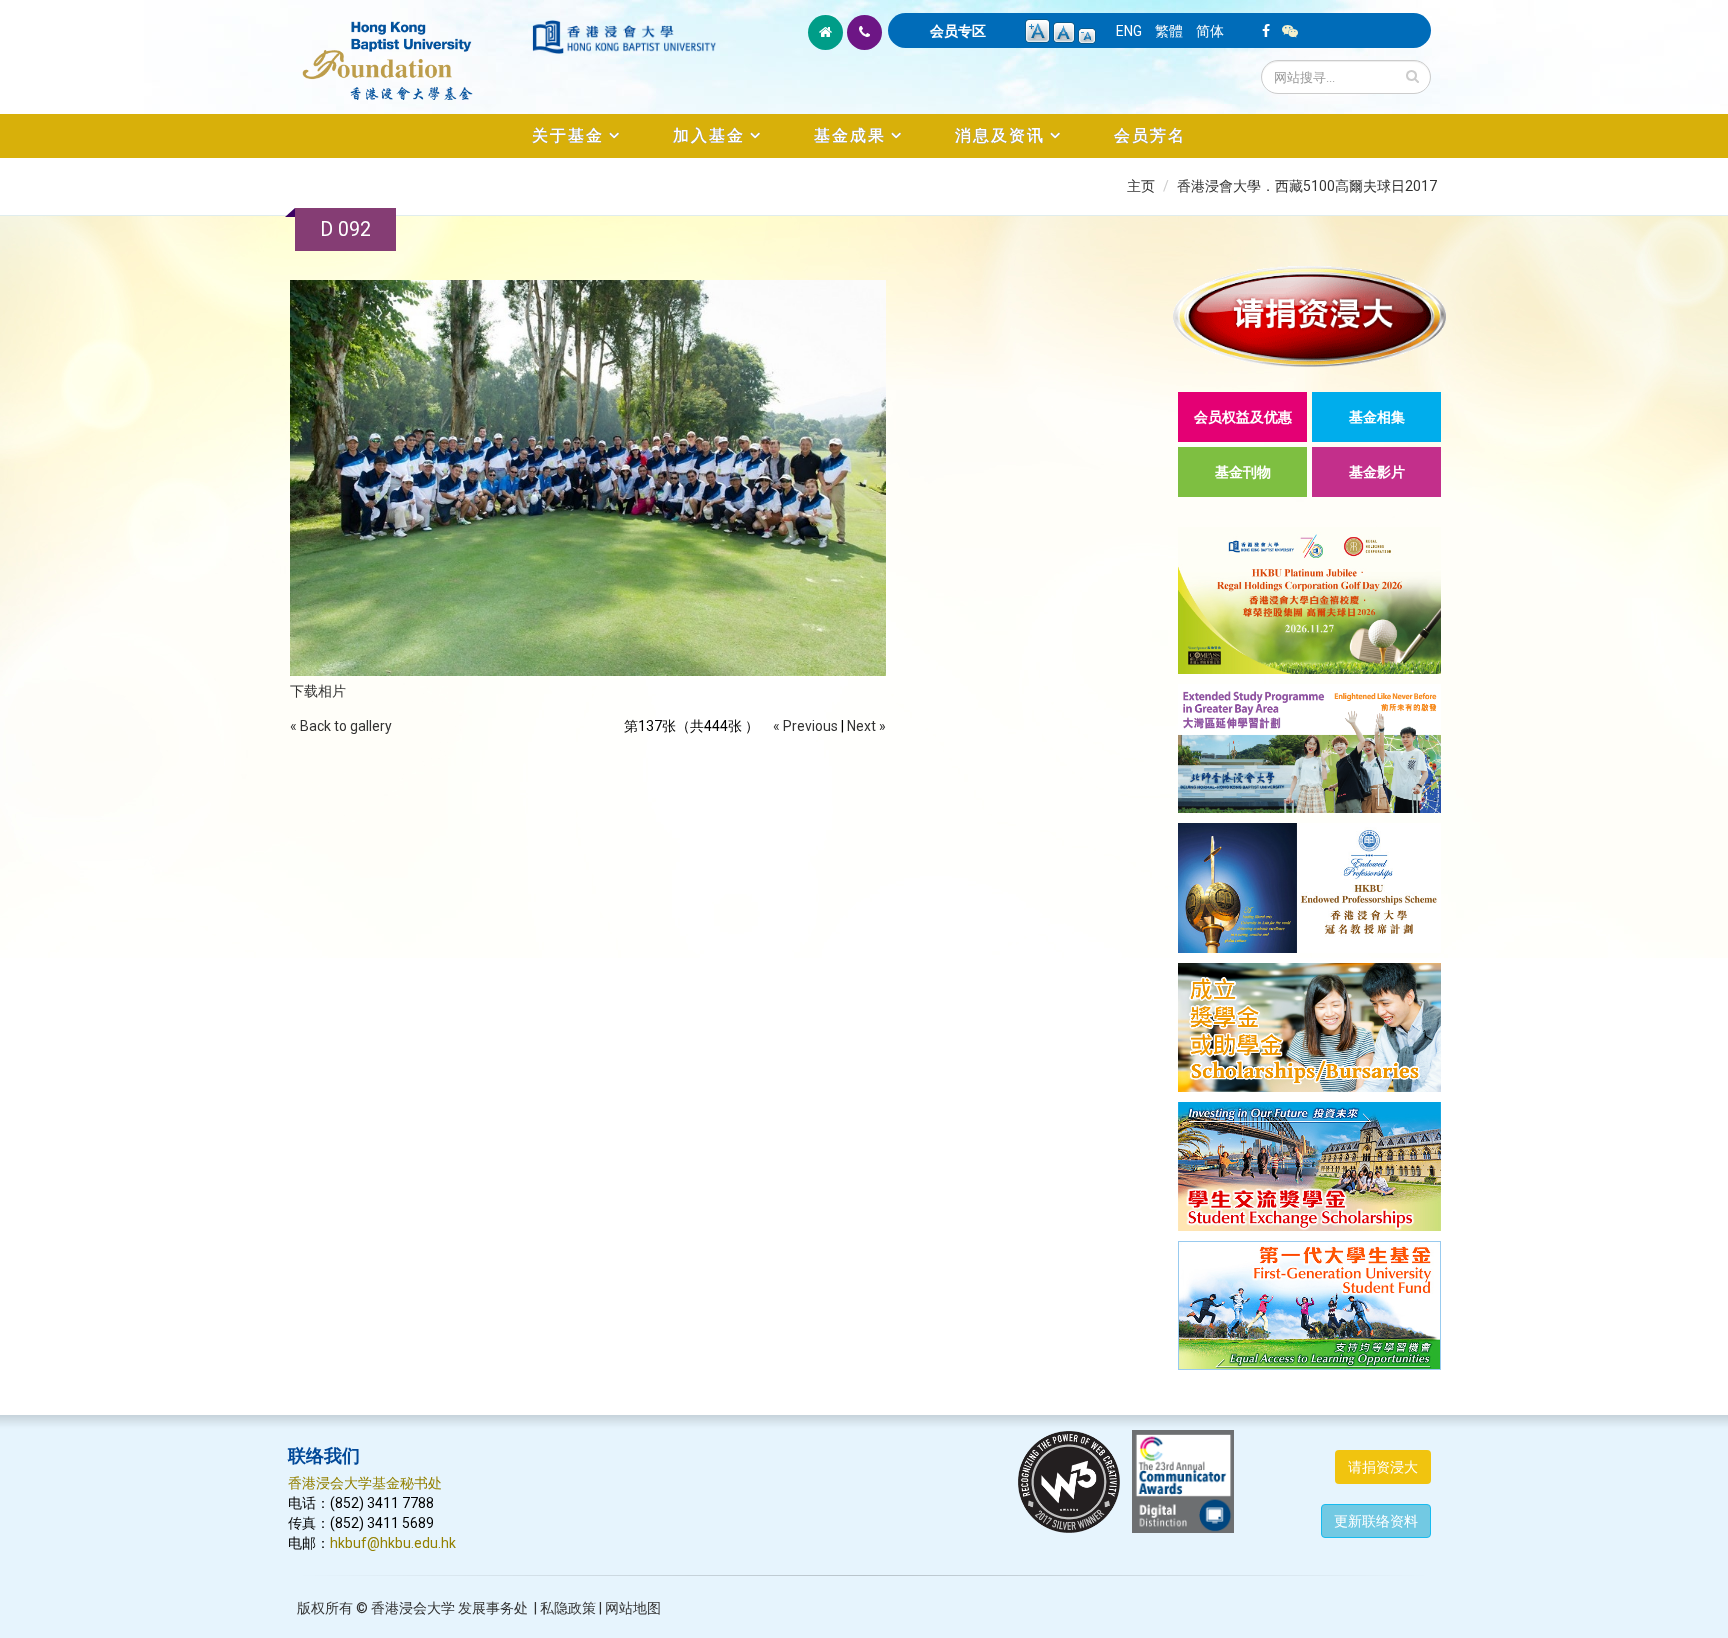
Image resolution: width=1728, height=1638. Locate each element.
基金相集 (1377, 417)
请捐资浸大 (1383, 1467)
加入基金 (709, 135)
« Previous (805, 726)
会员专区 (958, 31)
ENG (1129, 31)
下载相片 (318, 691)
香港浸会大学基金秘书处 (365, 1483)
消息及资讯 (1000, 135)
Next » (866, 726)
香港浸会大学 (413, 1608)
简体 (1210, 31)
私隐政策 (568, 1608)
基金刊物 (1243, 472)
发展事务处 (493, 1608)
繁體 (1169, 31)
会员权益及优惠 (1243, 417)
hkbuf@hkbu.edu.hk (393, 1543)
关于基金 (568, 135)
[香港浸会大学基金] (408, 50)
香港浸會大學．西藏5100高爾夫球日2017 (1307, 186)
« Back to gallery (341, 726)
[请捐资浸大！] (1309, 316)
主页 (1141, 186)
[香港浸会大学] (624, 37)
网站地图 (633, 1608)
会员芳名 (1150, 135)
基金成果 (850, 135)
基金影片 (1377, 472)
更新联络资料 (1376, 1521)
